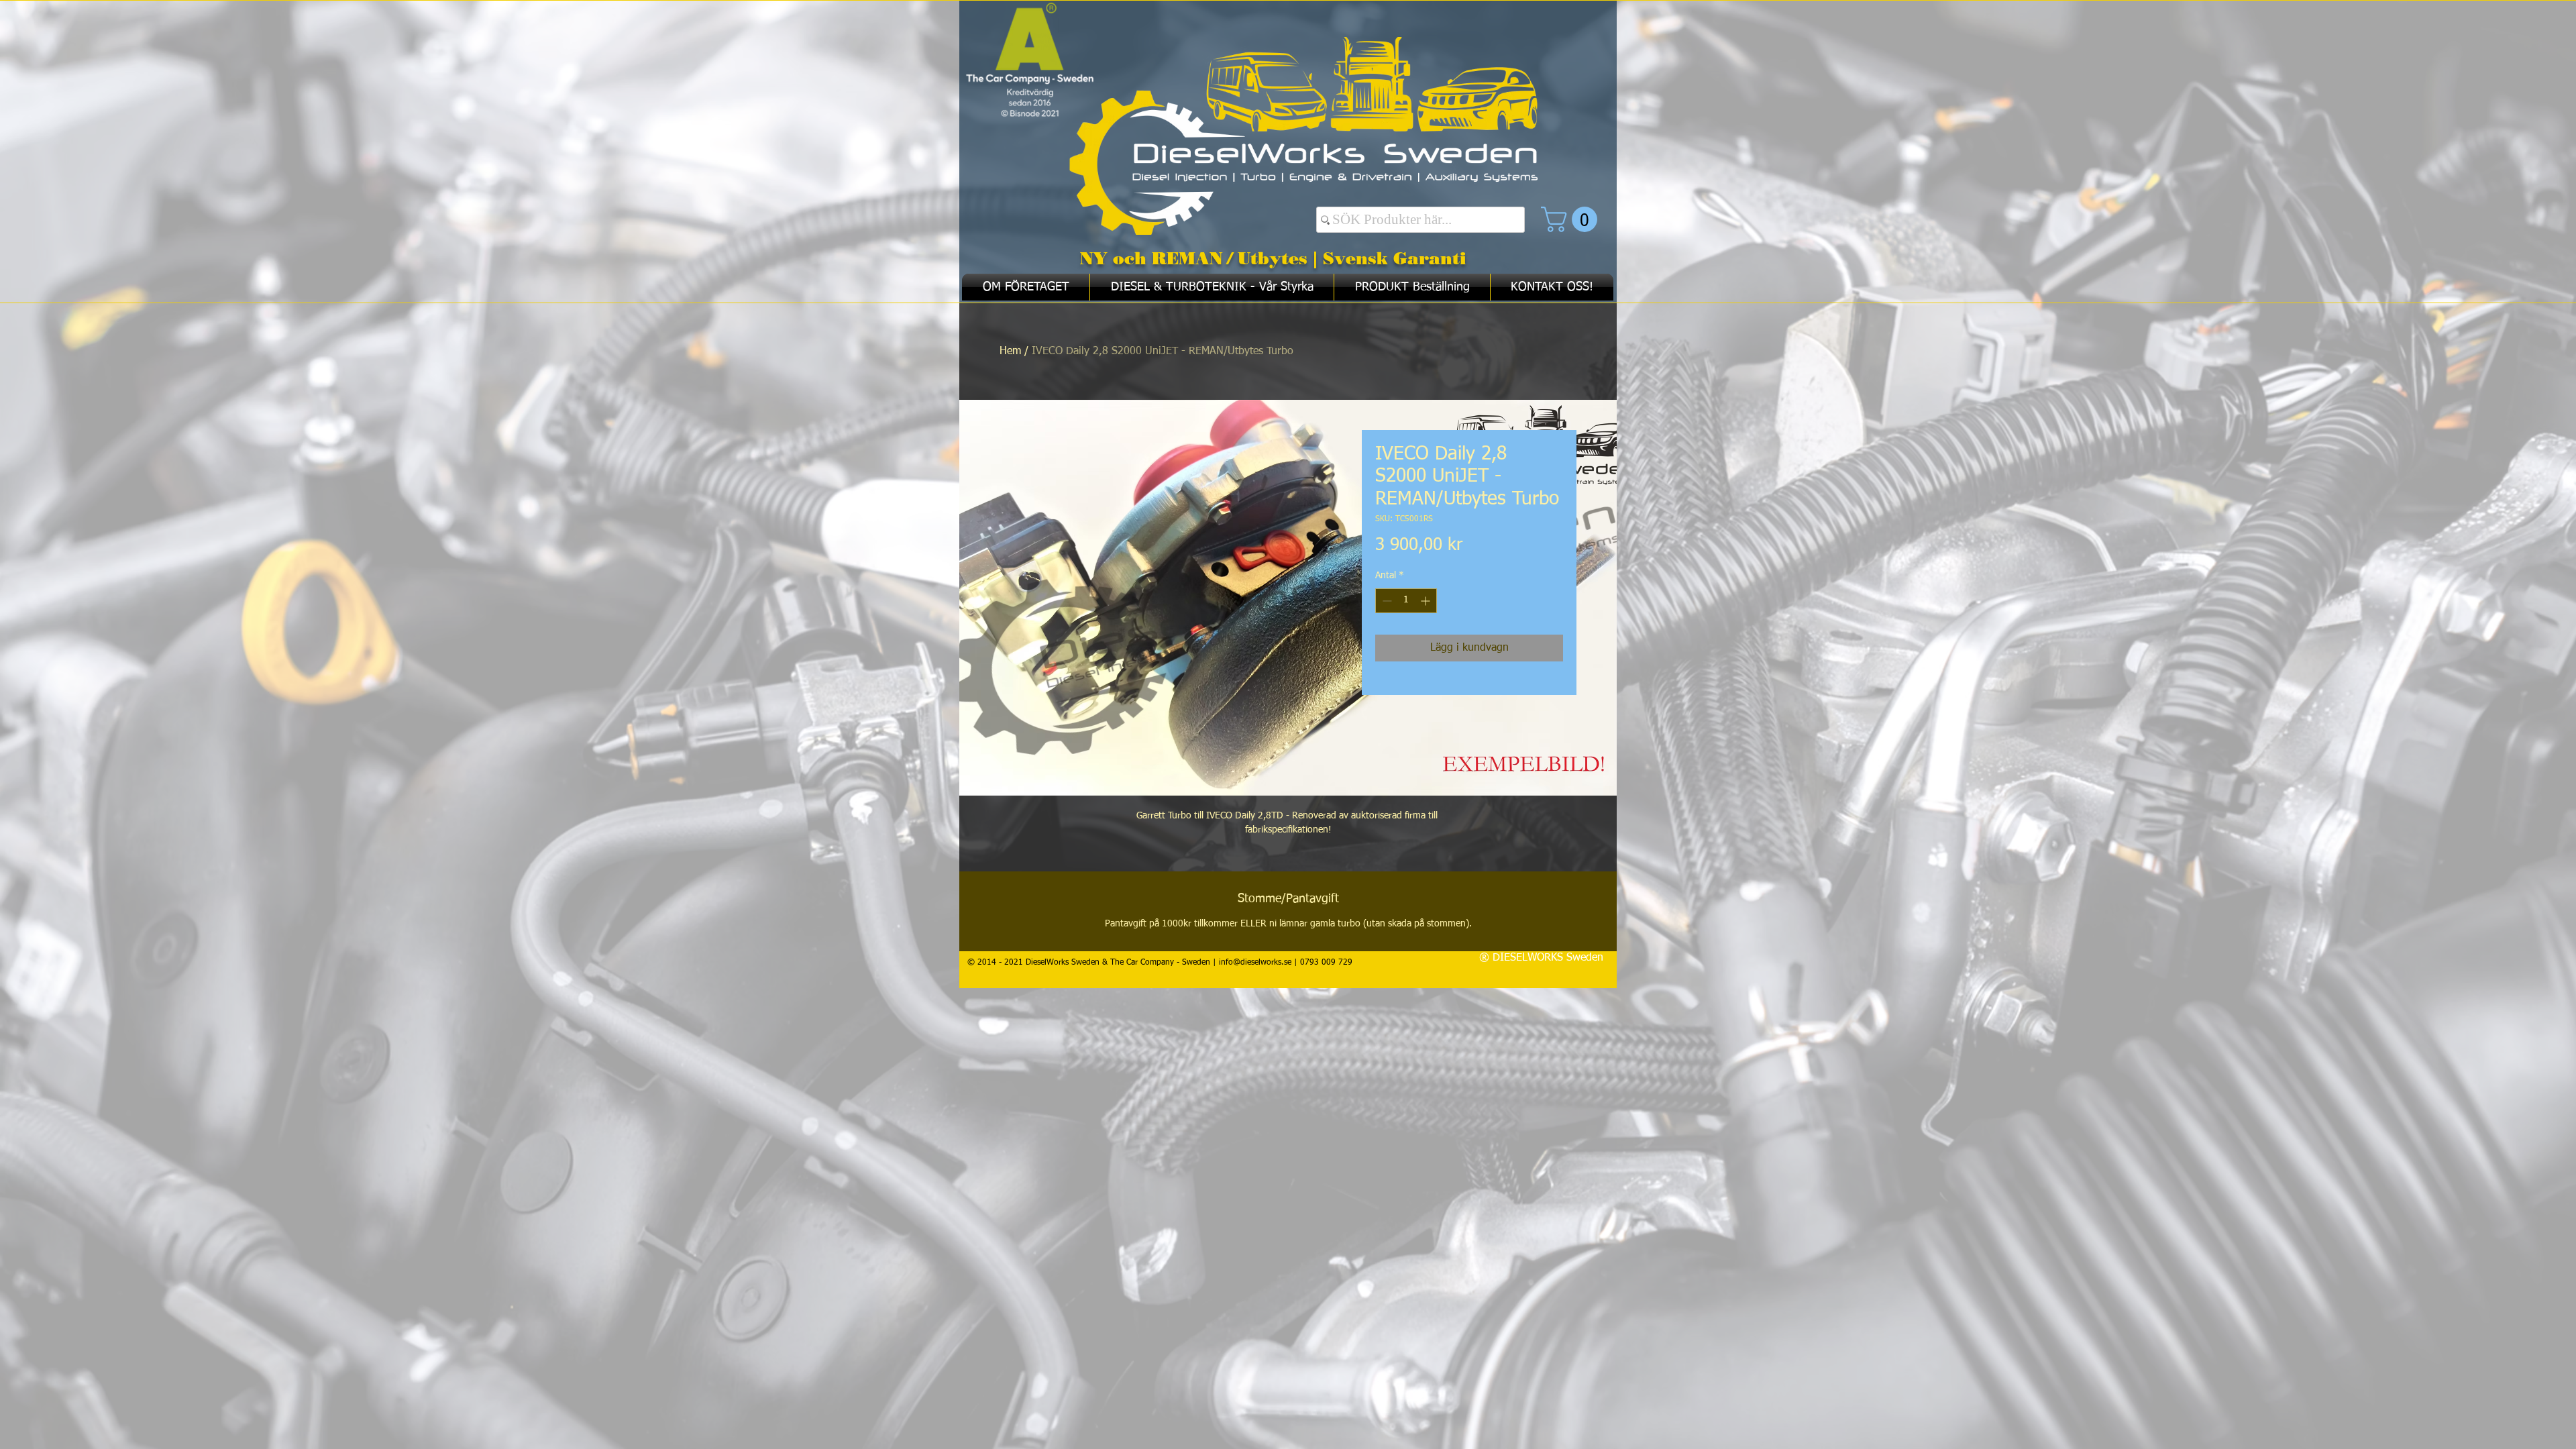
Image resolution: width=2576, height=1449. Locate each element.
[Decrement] (1386, 601)
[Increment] (1427, 601)
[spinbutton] (1406, 601)
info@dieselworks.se (1255, 963)
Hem (1010, 352)
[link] (1572, 219)
